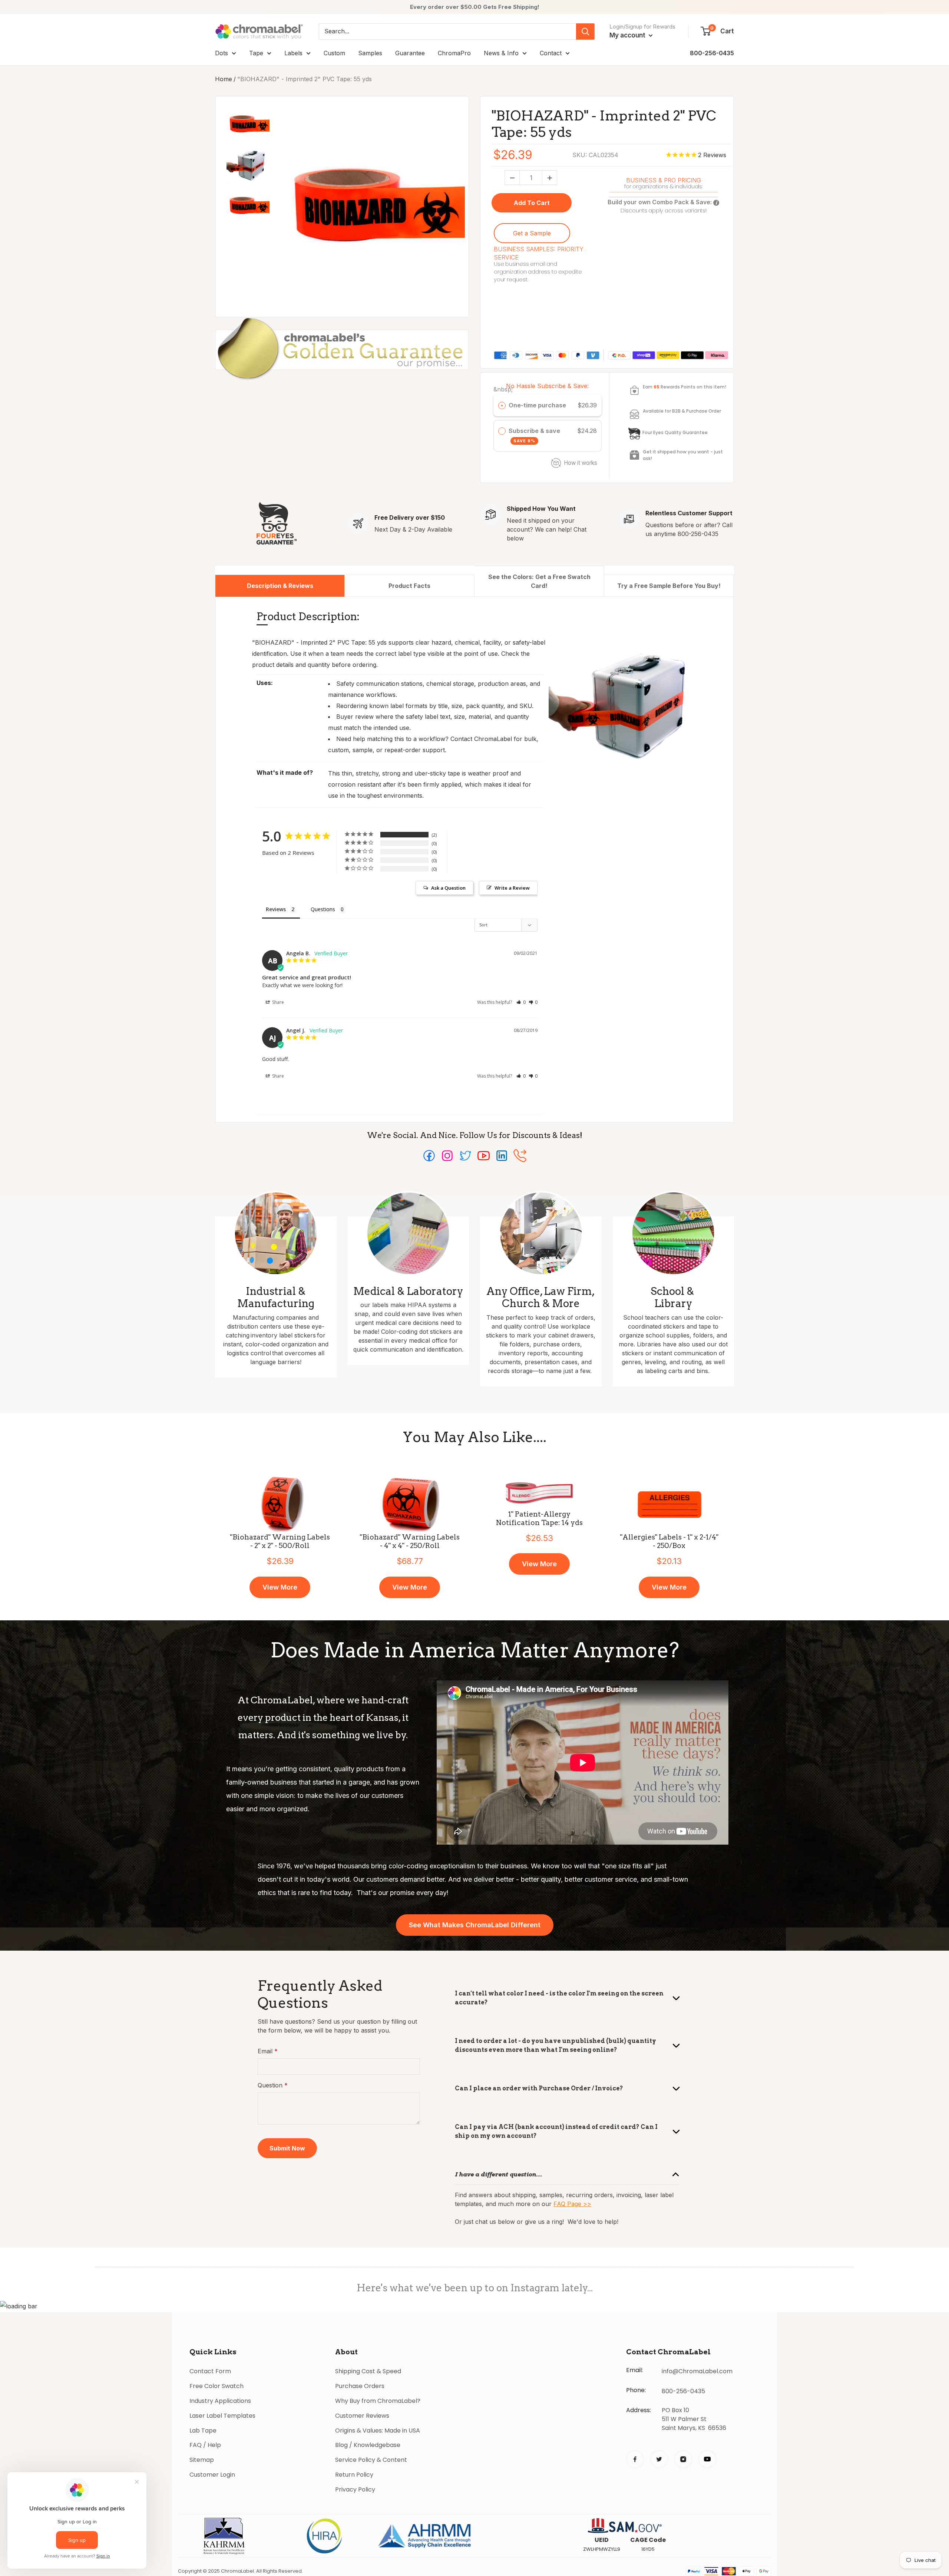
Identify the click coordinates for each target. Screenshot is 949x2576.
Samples (370, 53)
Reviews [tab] (276, 909)
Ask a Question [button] (448, 888)
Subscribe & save (535, 435)
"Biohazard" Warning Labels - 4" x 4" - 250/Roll (410, 1542)
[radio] (502, 406)
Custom (334, 53)
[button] (521, 1002)
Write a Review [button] (512, 888)
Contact (551, 53)
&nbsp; (503, 389)
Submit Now (287, 2148)
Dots (221, 53)
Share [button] (277, 1002)
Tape (256, 53)
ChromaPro (454, 53)
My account (628, 35)
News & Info (501, 53)
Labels (293, 53)
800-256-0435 (712, 53)
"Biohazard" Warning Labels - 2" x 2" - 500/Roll (280, 1542)
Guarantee (410, 53)
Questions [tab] (323, 909)
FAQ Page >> (572, 2204)
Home (224, 79)
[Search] (585, 32)
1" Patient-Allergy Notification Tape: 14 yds (539, 1519)
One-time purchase (537, 405)
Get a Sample (532, 233)
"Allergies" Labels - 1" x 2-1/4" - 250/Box (669, 1542)
